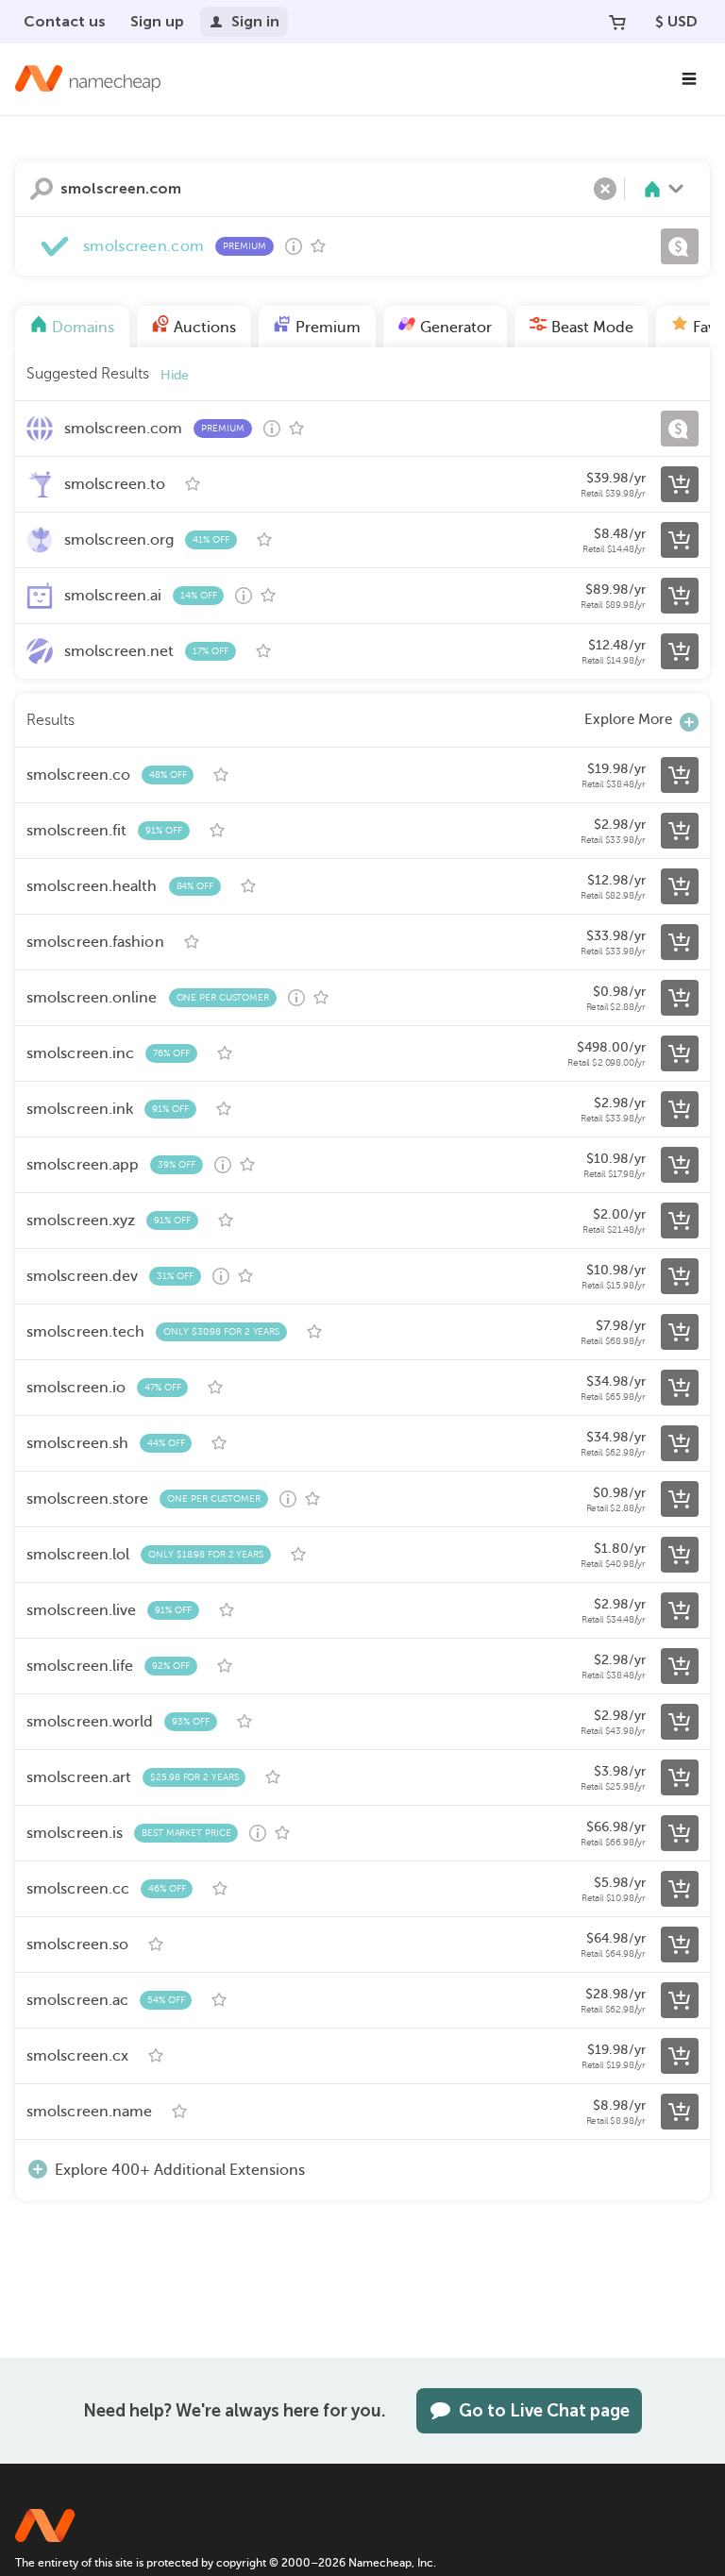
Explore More (628, 719)
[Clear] (605, 189)
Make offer (680, 246)
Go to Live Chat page (544, 2411)
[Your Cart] (617, 22)
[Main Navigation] (689, 79)
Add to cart (680, 484)
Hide (175, 375)
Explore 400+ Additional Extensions (180, 2170)
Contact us (65, 21)
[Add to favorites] (318, 246)
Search (42, 189)
